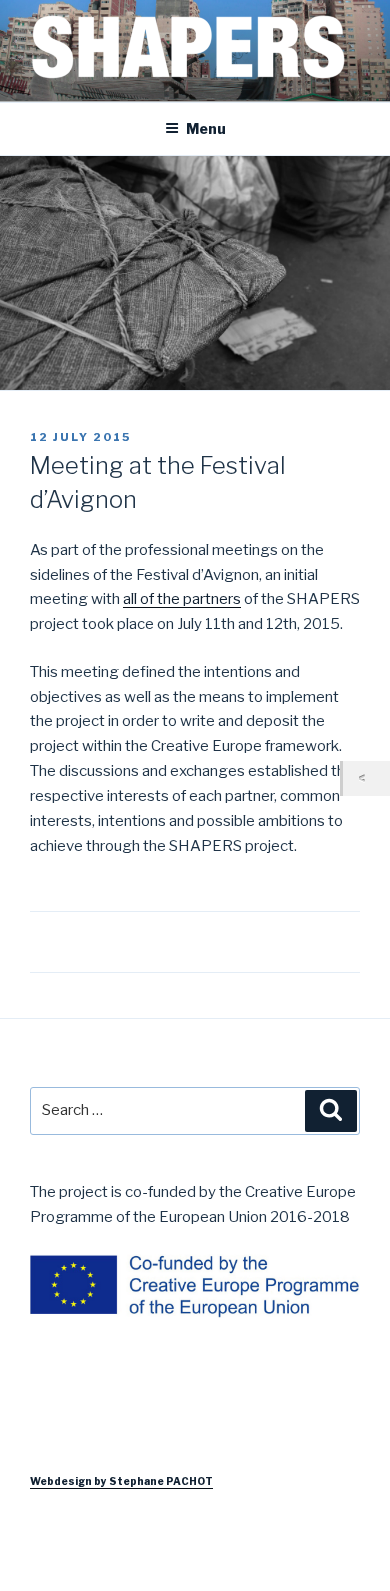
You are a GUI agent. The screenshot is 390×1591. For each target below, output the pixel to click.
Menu (206, 128)
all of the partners (182, 599)
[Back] (366, 778)
